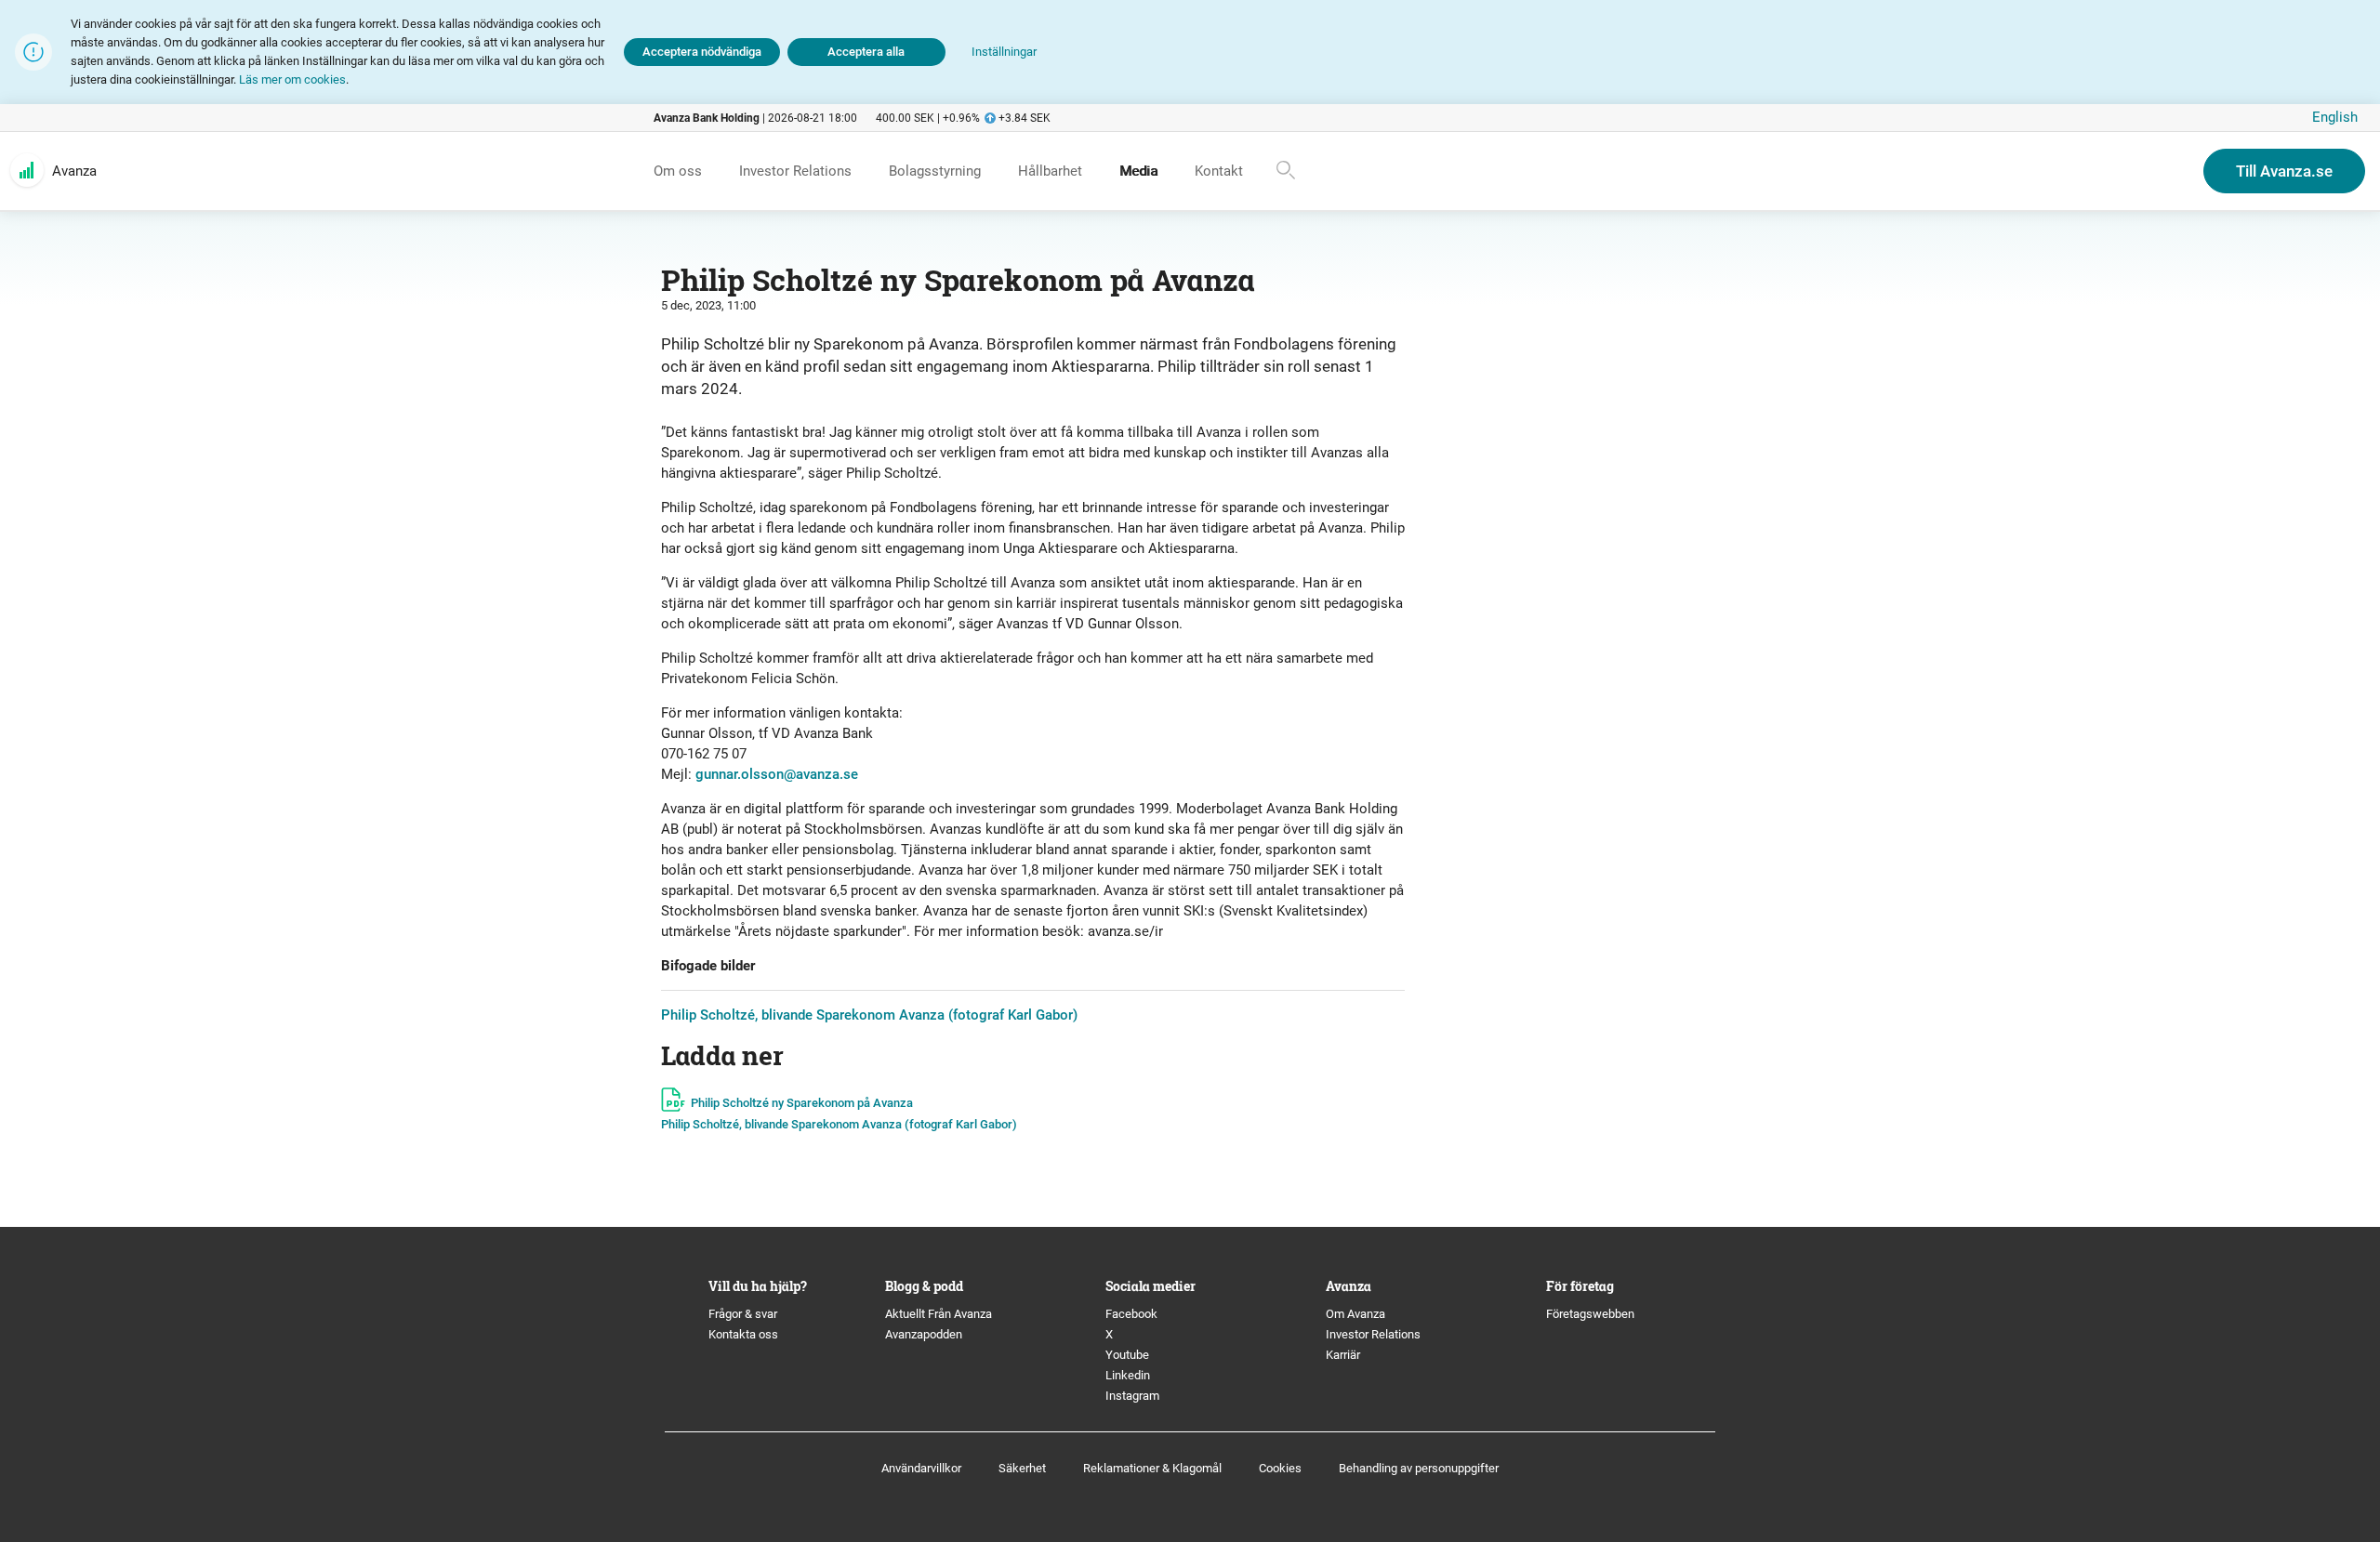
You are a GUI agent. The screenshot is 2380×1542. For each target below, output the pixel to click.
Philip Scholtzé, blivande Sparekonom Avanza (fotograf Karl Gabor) (869, 1015)
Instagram (1132, 1396)
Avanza (74, 171)
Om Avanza (1355, 1314)
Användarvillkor (921, 1468)
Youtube (1127, 1355)
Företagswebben (1592, 1314)
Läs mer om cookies (292, 79)
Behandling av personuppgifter (1419, 1468)
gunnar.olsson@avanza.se (777, 774)
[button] (1004, 53)
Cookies (1280, 1468)
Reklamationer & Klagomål (1152, 1468)
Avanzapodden (924, 1334)
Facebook (1131, 1314)
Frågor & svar (743, 1314)
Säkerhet (1022, 1468)
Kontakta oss (743, 1334)
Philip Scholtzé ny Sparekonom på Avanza (802, 1103)
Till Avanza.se (2284, 171)
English (2335, 117)
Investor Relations (1373, 1334)
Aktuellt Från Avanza (939, 1314)
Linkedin (1128, 1375)
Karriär (1343, 1355)
